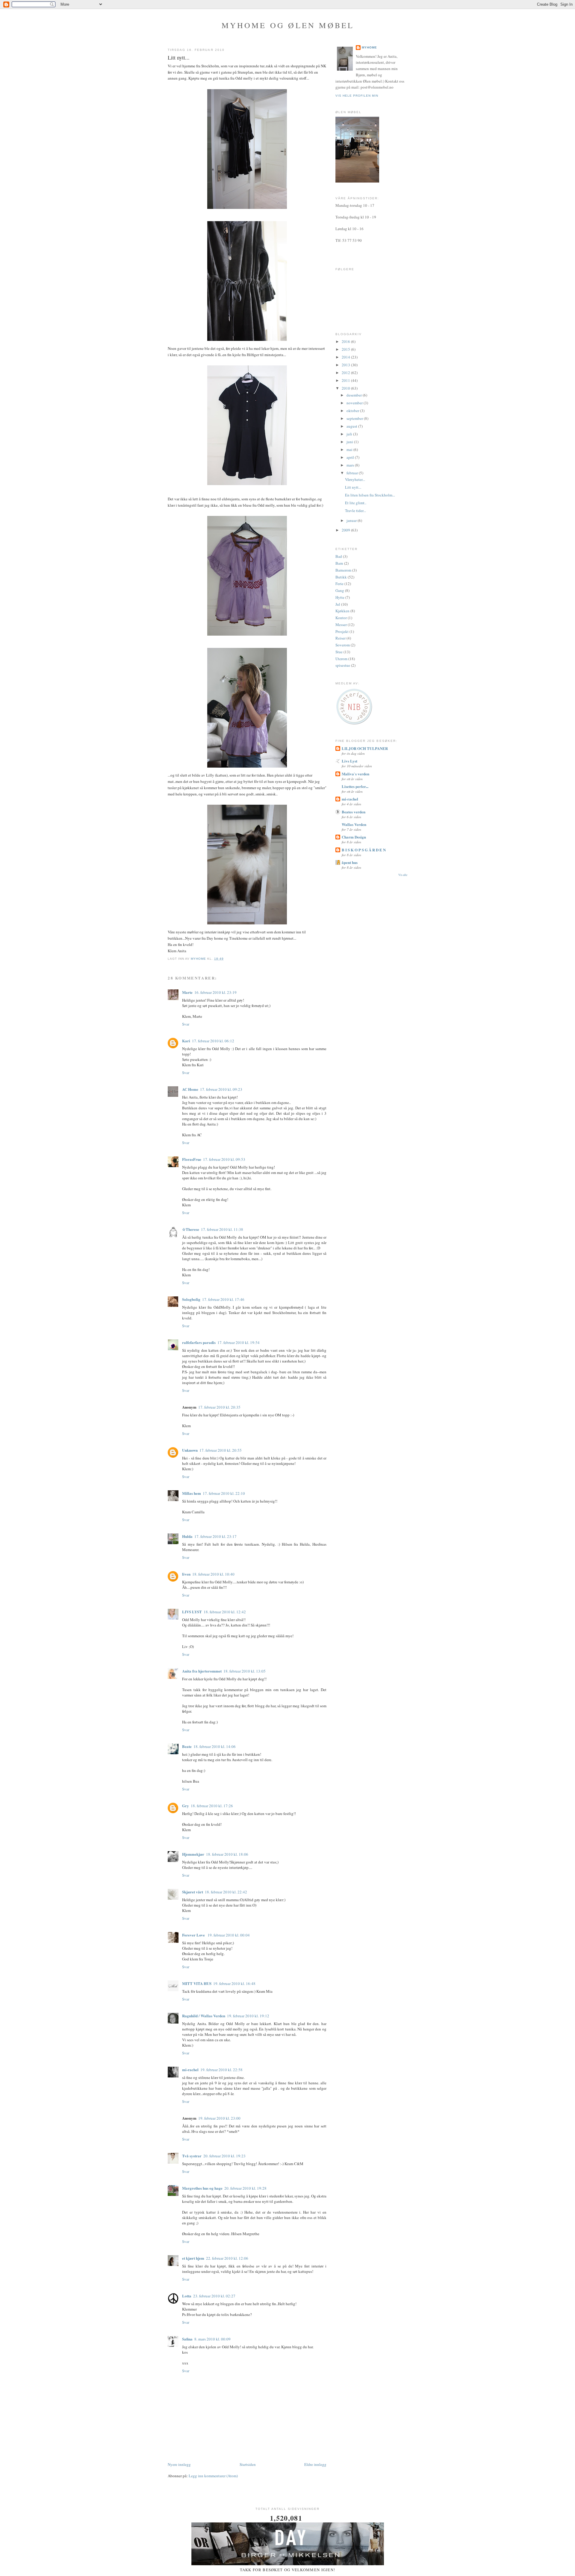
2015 (346, 349)
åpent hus (350, 862)
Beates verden (354, 812)
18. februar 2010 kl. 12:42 (225, 1612)
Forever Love (194, 1935)
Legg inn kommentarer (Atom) (213, 2476)
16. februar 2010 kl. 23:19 (215, 992)
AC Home (190, 1089)
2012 (346, 373)
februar (353, 473)
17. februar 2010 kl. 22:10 (224, 1493)
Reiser (341, 638)
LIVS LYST (192, 1612)
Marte (187, 992)
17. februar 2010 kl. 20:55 (221, 1450)
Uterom (341, 659)
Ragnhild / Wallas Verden (204, 2016)
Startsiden (248, 2464)
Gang (340, 590)
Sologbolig (191, 1299)
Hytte (340, 597)
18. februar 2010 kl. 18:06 (227, 1854)
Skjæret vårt (193, 1892)
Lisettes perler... (355, 786)
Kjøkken (342, 611)
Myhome (369, 47)
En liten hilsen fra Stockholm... (370, 495)
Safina (187, 2339)
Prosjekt (342, 631)
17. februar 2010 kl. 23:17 (215, 1536)
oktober (353, 411)
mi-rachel (190, 2070)
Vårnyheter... (355, 479)
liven (186, 1574)
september (355, 418)
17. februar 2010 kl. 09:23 (221, 1089)
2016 (346, 341)
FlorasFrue (192, 1159)
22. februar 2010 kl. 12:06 (227, 2258)
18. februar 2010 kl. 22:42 (226, 1892)
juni (350, 442)
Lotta (187, 2296)
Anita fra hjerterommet (202, 1671)
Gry (186, 1806)
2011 (346, 380)
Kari (186, 1041)
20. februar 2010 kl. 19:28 (245, 2188)
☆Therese (191, 1229)
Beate (187, 1746)
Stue (339, 652)
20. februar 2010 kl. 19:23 (224, 2156)
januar (352, 520)
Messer (341, 625)
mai (350, 449)
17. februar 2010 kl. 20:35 (219, 1407)
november (355, 403)
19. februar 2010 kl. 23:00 (219, 2118)
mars (351, 465)
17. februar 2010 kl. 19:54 (239, 1342)
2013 (346, 365)
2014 (346, 357)
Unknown (190, 1450)
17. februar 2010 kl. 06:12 (213, 1041)
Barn (339, 563)
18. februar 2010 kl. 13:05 (245, 1671)
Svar (186, 1024)
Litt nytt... (353, 487)
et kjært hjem (193, 2258)
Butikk (341, 577)
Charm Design (354, 837)
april (351, 457)
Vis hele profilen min (357, 96)
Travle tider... (355, 511)
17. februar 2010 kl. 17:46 (223, 1299)
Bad (339, 556)
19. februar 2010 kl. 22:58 (221, 2070)
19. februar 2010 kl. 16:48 (234, 1983)
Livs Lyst (349, 761)
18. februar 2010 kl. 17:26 (212, 1806)
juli (350, 434)
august (352, 426)
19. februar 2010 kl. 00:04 (229, 1935)
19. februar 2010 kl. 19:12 (248, 2016)
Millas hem (192, 1493)
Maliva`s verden (355, 774)
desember (355, 395)
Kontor (341, 618)
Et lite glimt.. (356, 503)
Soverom (343, 645)
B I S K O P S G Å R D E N (364, 850)
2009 (346, 530)
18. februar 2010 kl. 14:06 (215, 1746)
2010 (346, 388)
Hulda (187, 1536)
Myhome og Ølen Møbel (288, 25)
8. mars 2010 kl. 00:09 (212, 2339)
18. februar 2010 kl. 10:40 (213, 1574)
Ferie (339, 584)
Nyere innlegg (179, 2464)
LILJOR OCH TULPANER (365, 748)
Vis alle (403, 875)
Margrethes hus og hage (202, 2188)
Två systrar (192, 2156)
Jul (338, 604)
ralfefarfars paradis (199, 1342)
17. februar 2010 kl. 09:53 (224, 1159)
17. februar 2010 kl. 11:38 (222, 1229)
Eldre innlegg (315, 2464)
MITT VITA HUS (197, 1983)
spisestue (343, 665)
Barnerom (343, 570)
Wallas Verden (354, 824)
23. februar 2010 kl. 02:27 (214, 2296)
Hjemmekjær (193, 1854)
